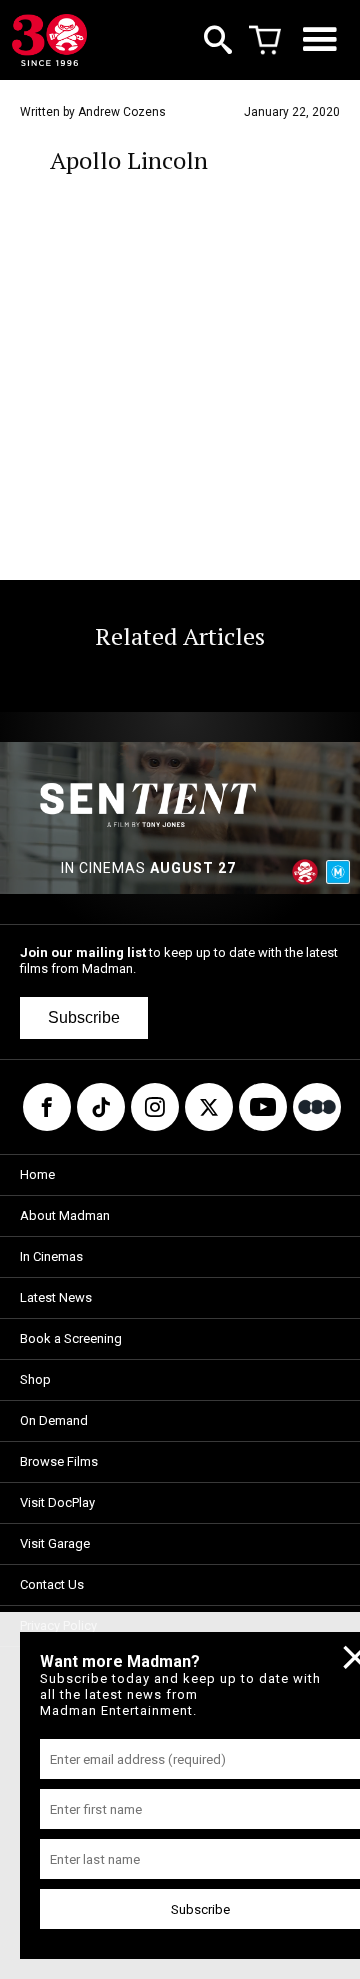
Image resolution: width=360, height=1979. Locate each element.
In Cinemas (51, 1256)
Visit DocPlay (57, 1502)
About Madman (65, 1215)
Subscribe (84, 1017)
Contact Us (52, 1584)
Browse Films (59, 1461)
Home (37, 1174)
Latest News (56, 1297)
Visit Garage (55, 1543)
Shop (35, 1379)
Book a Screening (71, 1338)
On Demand (54, 1420)
